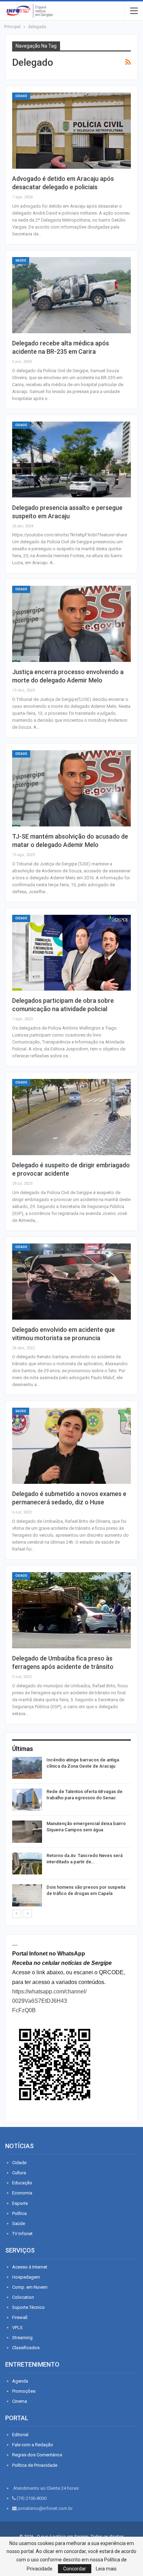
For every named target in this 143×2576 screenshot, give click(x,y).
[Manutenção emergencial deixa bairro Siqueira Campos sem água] (27, 1832)
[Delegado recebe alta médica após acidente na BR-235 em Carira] (71, 295)
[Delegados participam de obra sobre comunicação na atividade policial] (71, 953)
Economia (22, 2193)
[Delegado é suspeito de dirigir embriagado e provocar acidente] (71, 1117)
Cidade (21, 96)
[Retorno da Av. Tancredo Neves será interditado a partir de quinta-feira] (27, 1864)
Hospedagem (26, 2277)
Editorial (20, 2435)
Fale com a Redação (33, 2445)
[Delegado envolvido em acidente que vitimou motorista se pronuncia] (71, 1282)
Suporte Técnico (28, 2307)
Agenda (20, 2381)
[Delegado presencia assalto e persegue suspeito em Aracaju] (71, 460)
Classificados (26, 2348)
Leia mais (106, 2569)
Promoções (24, 2391)
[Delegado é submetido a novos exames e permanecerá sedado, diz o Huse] (71, 1446)
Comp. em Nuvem (30, 2287)
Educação (22, 2183)
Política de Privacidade (35, 2465)
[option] (71, 1833)
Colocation (23, 2297)
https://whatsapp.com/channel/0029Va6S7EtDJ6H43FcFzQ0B (49, 2001)
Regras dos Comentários (37, 2455)
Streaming (22, 2338)
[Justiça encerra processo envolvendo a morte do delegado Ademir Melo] (71, 624)
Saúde (21, 261)
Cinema (20, 2401)
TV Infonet (22, 2234)
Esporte (20, 2203)
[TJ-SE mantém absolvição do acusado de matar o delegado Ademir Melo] (71, 788)
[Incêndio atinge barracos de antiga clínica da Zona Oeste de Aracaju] (27, 1768)
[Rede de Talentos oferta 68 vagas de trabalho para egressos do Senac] (27, 1800)
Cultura (19, 2173)
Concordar (75, 2569)
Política (19, 2213)
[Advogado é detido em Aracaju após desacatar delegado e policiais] (71, 131)
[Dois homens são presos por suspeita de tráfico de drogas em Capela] (27, 1895)
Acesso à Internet (30, 2267)
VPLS (17, 2327)
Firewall (20, 2317)
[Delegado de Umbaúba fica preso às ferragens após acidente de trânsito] (71, 1610)
